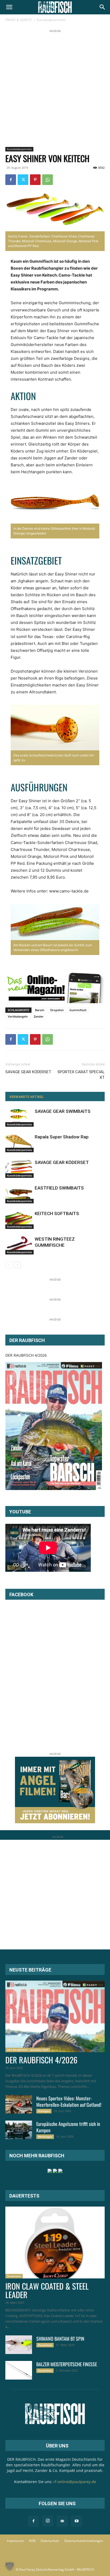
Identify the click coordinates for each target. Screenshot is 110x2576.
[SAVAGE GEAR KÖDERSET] (19, 1169)
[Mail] (62, 2521)
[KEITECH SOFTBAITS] (19, 1220)
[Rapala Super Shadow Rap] (19, 1143)
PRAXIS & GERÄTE (19, 20)
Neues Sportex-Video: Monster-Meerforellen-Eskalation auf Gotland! (69, 2101)
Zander (39, 1016)
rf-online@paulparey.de (75, 2482)
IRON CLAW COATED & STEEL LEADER (47, 2290)
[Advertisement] (55, 89)
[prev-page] (9, 1265)
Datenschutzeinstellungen (84, 2541)
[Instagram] (48, 2521)
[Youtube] (77, 2521)
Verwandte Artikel (27, 1097)
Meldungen (45, 2137)
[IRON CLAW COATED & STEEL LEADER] (55, 2242)
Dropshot (57, 1010)
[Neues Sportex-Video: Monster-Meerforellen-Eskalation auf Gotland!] (19, 2104)
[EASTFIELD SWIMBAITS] (19, 1194)
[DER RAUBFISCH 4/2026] (54, 1426)
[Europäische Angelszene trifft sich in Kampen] (19, 2130)
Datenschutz (50, 2541)
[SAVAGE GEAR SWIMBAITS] (19, 1118)
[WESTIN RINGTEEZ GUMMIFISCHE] (19, 1245)
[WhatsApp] (48, 180)
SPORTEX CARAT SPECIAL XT (81, 1075)
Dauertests (14, 2276)
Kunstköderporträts (51, 20)
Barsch (40, 1010)
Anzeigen (44, 2111)
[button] (9, 7)
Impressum (15, 2541)
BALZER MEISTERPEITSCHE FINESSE (67, 2364)
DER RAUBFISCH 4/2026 (26, 1355)
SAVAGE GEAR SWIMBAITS (63, 1111)
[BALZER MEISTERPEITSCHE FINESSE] (19, 2370)
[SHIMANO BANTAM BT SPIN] (19, 2345)
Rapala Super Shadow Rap (62, 1137)
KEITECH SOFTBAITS (57, 1213)
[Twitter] (23, 180)
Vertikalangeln (18, 1016)
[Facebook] (11, 180)
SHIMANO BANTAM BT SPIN (60, 2339)
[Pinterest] (35, 180)
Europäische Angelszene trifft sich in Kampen (68, 2127)
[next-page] (17, 1265)
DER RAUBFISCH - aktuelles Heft (28, 2050)
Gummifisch (78, 1010)
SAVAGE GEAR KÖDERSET (28, 1072)
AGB (32, 2541)
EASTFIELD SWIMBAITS (59, 1188)
